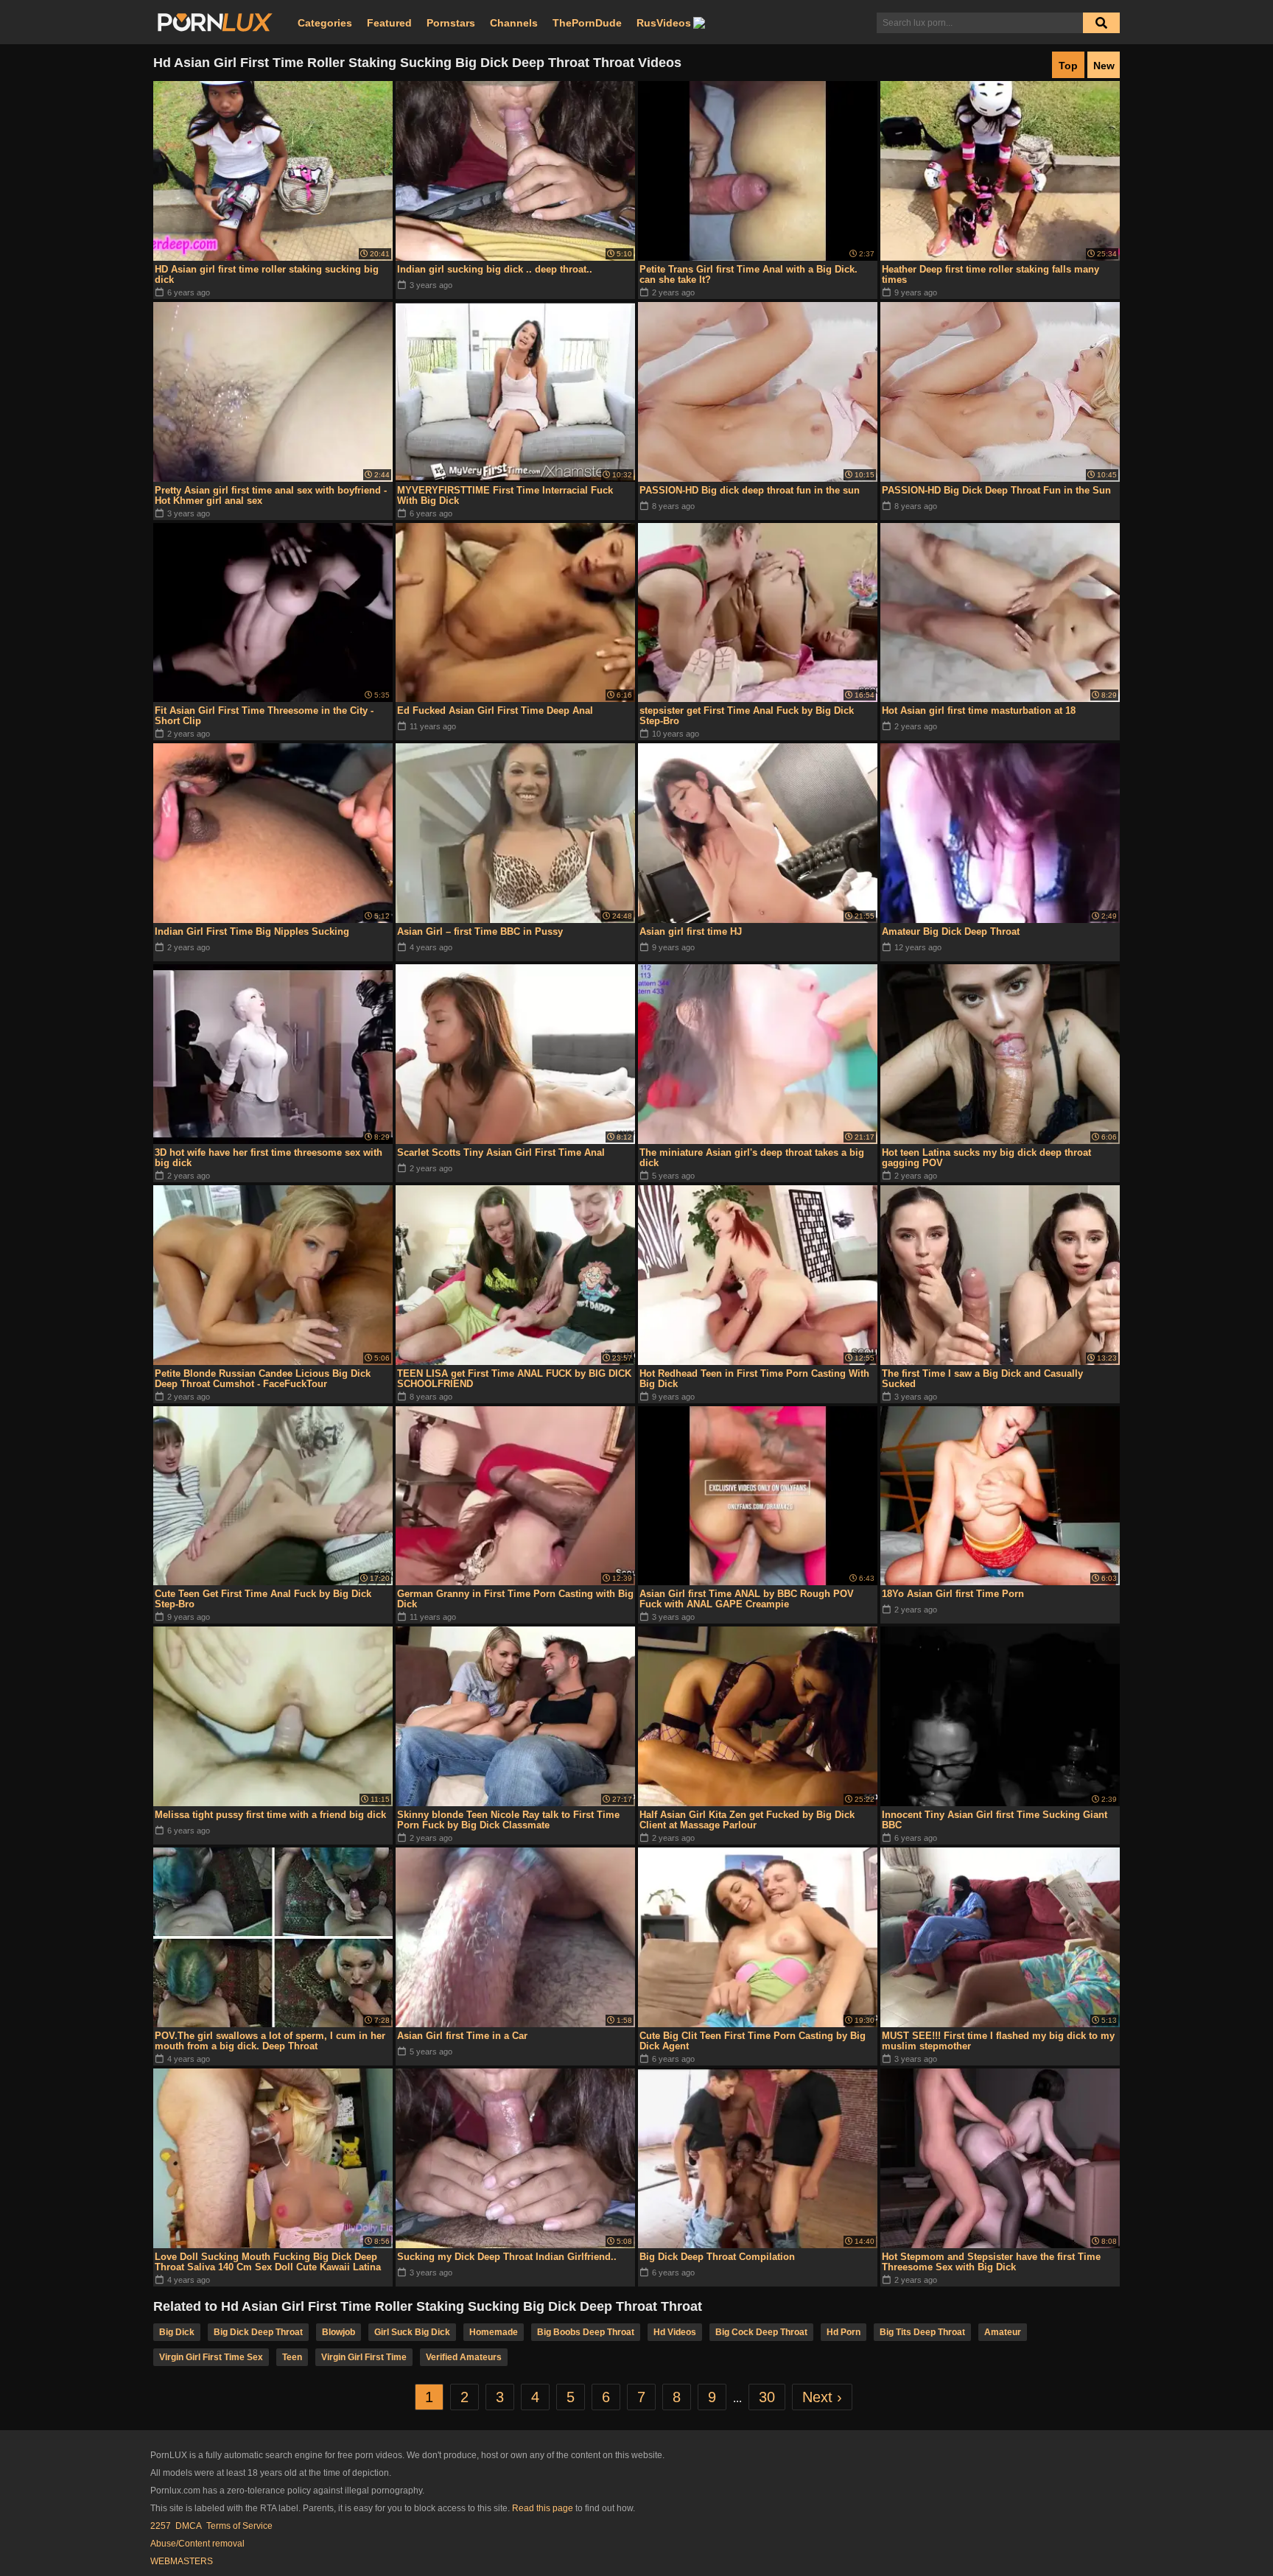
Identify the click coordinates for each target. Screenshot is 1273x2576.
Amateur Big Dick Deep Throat (951, 931)
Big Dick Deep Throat (258, 2332)
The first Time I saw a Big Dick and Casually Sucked (982, 1379)
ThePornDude (587, 23)
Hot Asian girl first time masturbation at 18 (979, 710)
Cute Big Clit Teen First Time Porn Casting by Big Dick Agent (753, 2041)
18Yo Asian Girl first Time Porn (953, 1594)
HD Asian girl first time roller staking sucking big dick (267, 274)
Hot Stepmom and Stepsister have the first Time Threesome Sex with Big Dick (991, 2262)
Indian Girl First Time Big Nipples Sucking (252, 931)
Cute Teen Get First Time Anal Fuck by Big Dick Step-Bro (263, 1599)
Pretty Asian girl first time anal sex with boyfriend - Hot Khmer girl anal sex (271, 495)
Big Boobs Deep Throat (586, 2332)
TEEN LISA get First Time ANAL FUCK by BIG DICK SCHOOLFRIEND (514, 1379)
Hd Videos (675, 2332)
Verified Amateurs (464, 2357)
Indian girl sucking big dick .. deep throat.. (495, 269)
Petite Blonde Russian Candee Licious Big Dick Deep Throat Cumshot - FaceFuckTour (263, 1379)
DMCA (189, 2526)
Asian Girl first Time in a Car (462, 2036)
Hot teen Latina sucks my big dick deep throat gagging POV (986, 1158)
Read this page (543, 2508)
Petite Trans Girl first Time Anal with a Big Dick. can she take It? (748, 274)
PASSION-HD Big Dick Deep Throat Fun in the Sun (996, 490)
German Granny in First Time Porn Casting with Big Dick (515, 1599)
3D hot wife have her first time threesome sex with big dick (269, 1158)
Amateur (1003, 2332)
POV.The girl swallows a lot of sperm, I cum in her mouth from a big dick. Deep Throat (270, 2041)
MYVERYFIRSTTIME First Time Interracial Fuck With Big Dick (505, 495)
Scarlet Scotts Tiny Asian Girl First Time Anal (501, 1152)
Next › (822, 2397)
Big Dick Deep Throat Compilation (717, 2257)
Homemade (494, 2332)
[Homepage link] (215, 23)
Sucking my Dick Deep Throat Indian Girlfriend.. (507, 2257)
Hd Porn (844, 2332)
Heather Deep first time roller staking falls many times (990, 274)
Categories (325, 23)
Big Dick (177, 2332)
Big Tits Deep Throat (922, 2332)
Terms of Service (239, 2526)
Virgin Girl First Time (364, 2357)
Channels (514, 23)
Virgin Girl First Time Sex (211, 2357)
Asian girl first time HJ (691, 931)
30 (767, 2397)
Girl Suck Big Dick (412, 2332)
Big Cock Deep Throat (761, 2332)
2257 (161, 2526)
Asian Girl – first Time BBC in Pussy (480, 931)
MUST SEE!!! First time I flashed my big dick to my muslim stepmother (998, 2041)
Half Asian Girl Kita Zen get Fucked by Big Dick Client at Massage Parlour (747, 1820)
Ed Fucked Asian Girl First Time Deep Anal (495, 710)
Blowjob (339, 2332)
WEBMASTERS (182, 2561)
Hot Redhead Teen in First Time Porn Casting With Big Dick (754, 1379)
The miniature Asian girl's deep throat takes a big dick (752, 1158)
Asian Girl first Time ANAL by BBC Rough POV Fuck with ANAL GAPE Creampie (747, 1599)
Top (1068, 66)
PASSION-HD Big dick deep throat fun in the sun (750, 490)
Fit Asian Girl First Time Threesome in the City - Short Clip (264, 716)
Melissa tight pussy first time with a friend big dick (270, 1815)
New (1104, 66)
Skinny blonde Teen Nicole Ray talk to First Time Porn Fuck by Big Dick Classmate (508, 1820)
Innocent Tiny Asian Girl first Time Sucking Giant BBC (995, 1820)
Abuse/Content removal (197, 2544)
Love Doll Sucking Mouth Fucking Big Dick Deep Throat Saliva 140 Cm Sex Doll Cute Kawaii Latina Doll (268, 2262)
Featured (389, 23)
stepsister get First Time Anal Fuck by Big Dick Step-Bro (747, 716)
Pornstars (451, 23)
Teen (292, 2357)
